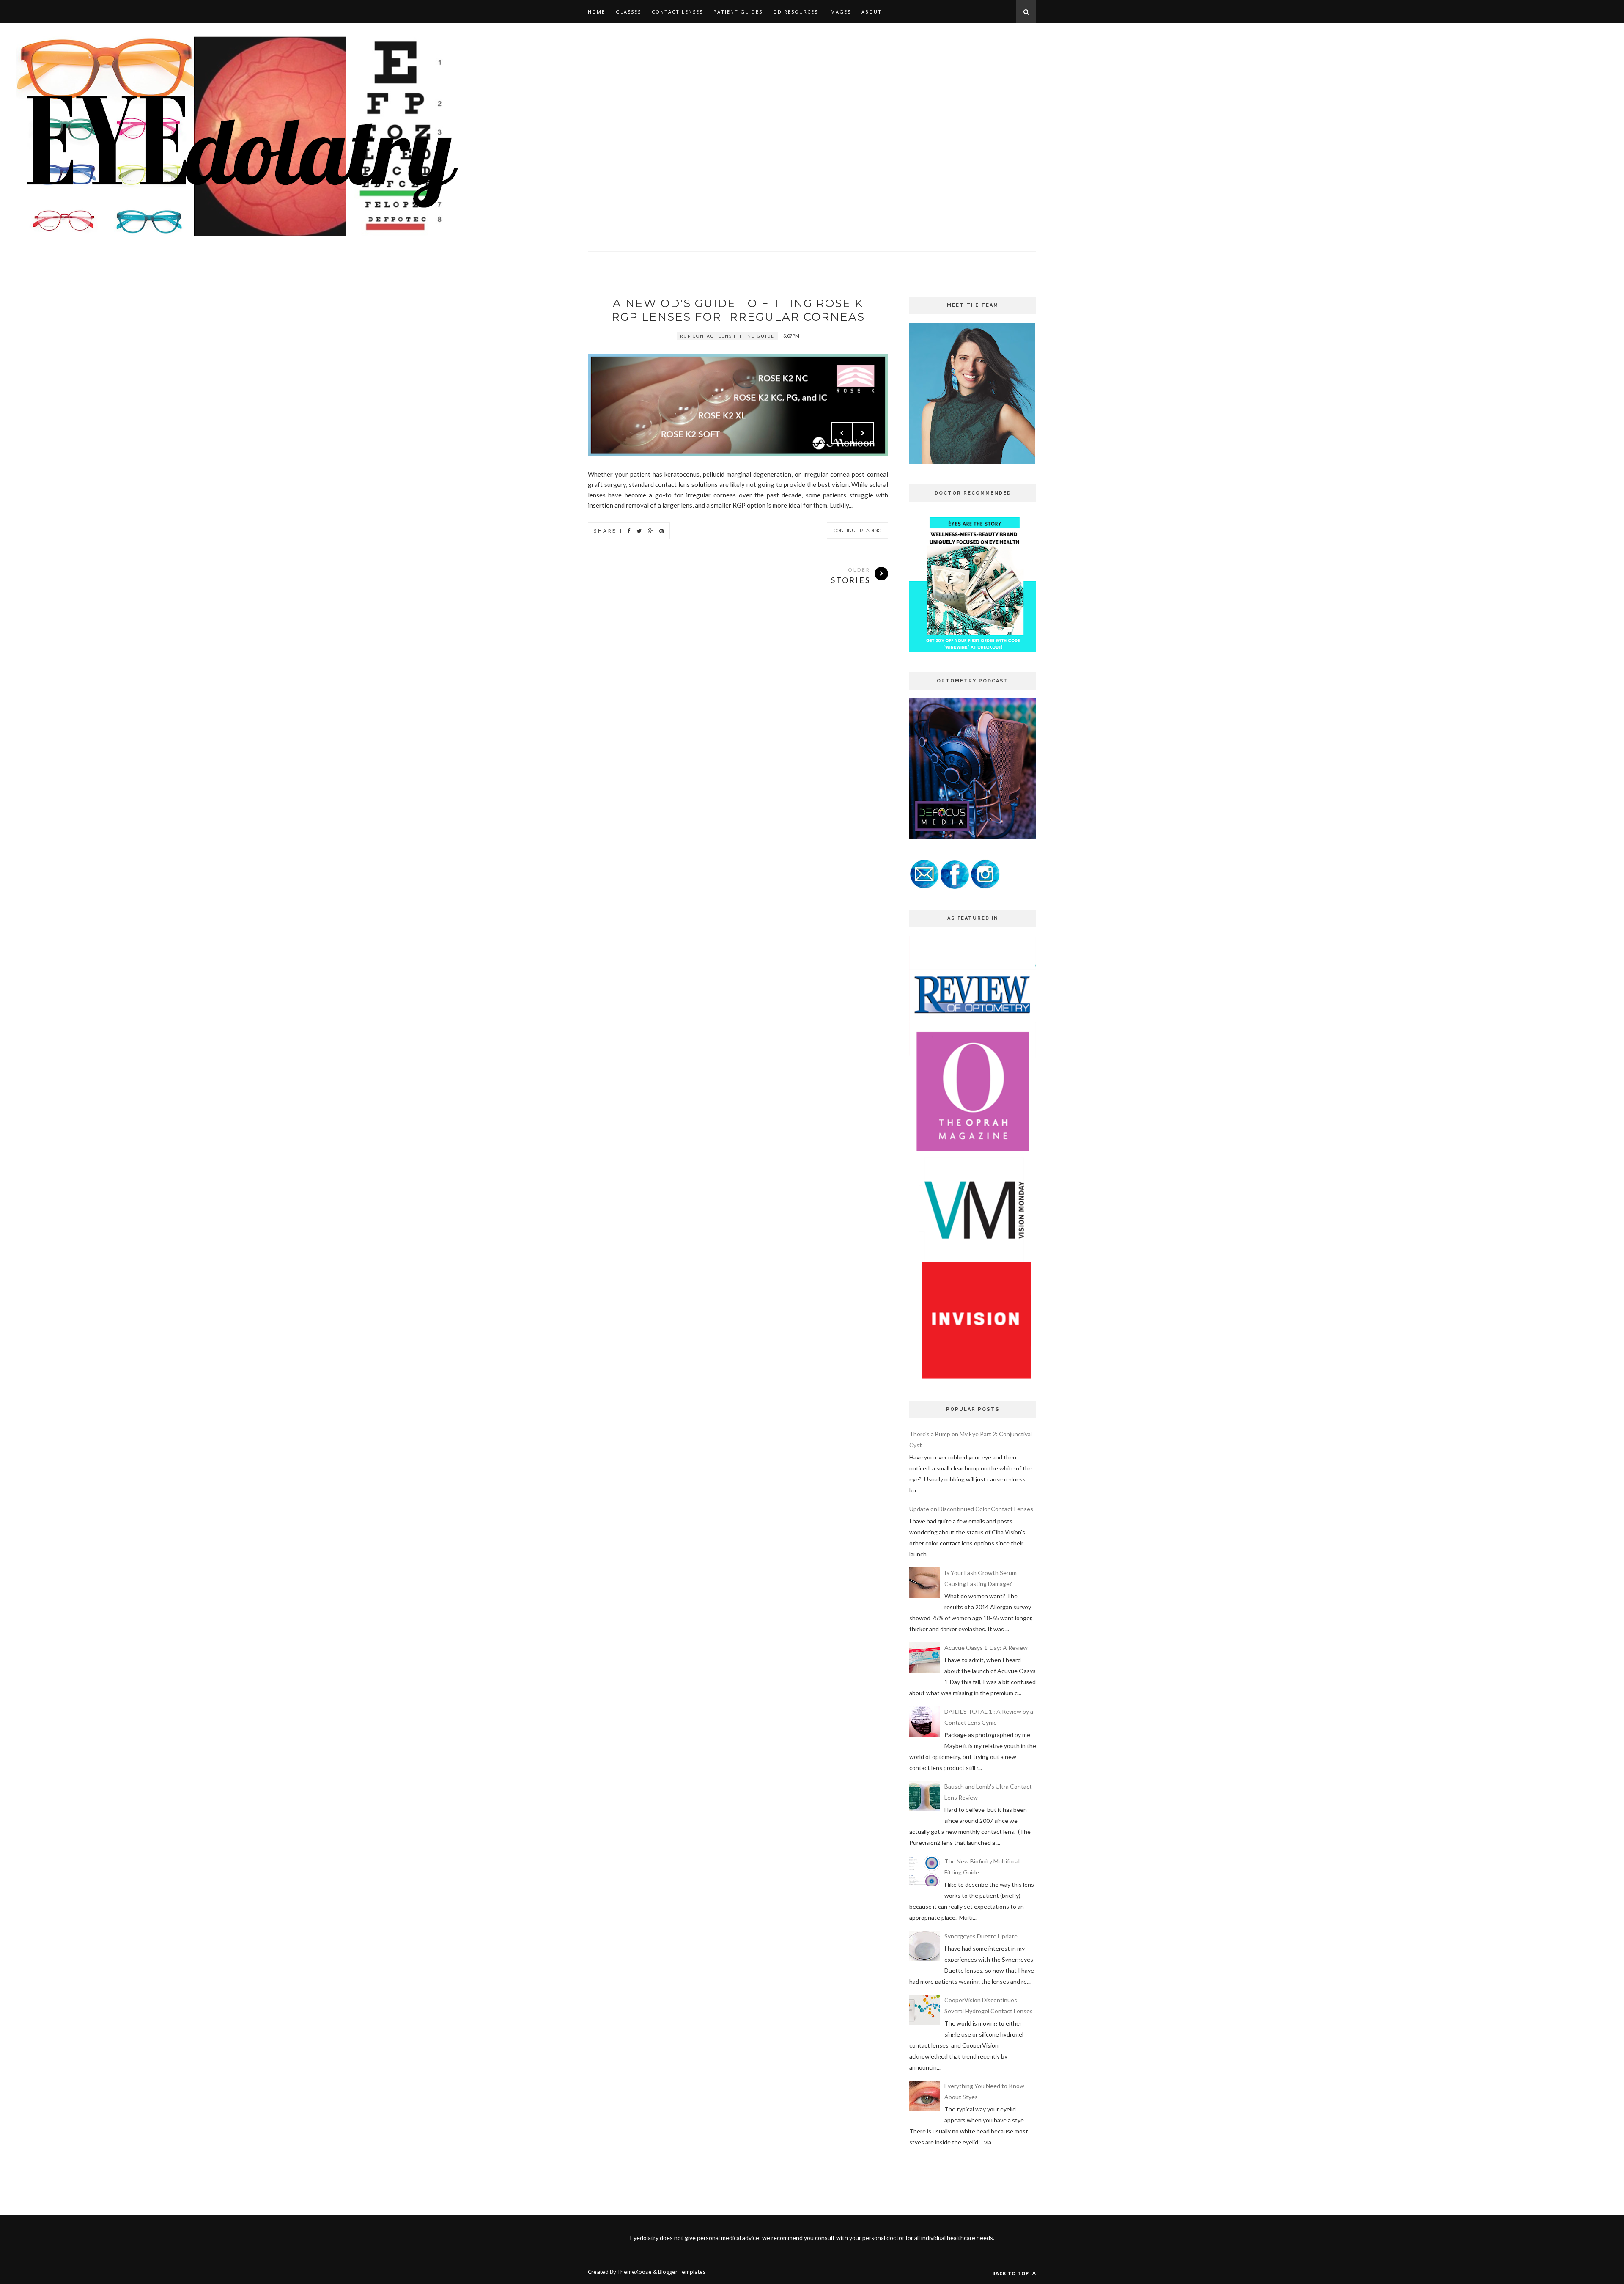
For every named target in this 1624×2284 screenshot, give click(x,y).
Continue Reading (857, 530)
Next (863, 433)
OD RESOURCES (796, 12)
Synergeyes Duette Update (981, 1936)
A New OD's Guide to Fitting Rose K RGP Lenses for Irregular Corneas (738, 310)
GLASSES (628, 12)
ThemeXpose (635, 2272)
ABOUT (872, 12)
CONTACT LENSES (677, 12)
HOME (597, 12)
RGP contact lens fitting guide (727, 336)
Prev (842, 433)
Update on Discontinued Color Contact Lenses (971, 1509)
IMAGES (840, 12)
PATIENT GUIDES (738, 12)
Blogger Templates (682, 2272)
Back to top (1011, 2273)
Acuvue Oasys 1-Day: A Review (986, 1648)
